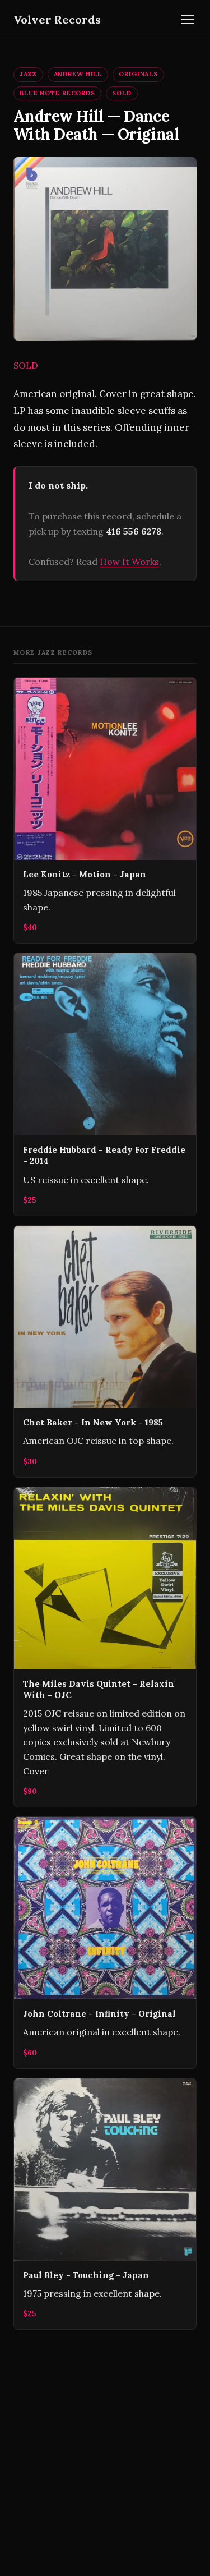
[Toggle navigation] (188, 20)
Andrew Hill (78, 74)
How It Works (129, 562)
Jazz (28, 74)
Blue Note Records (57, 93)
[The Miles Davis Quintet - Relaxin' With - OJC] (105, 1647)
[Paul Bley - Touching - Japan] (105, 2204)
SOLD (122, 93)
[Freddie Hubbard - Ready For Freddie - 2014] (105, 1084)
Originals (138, 74)
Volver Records (57, 19)
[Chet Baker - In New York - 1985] (105, 1351)
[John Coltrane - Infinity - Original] (105, 1943)
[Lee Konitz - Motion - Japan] (105, 810)
